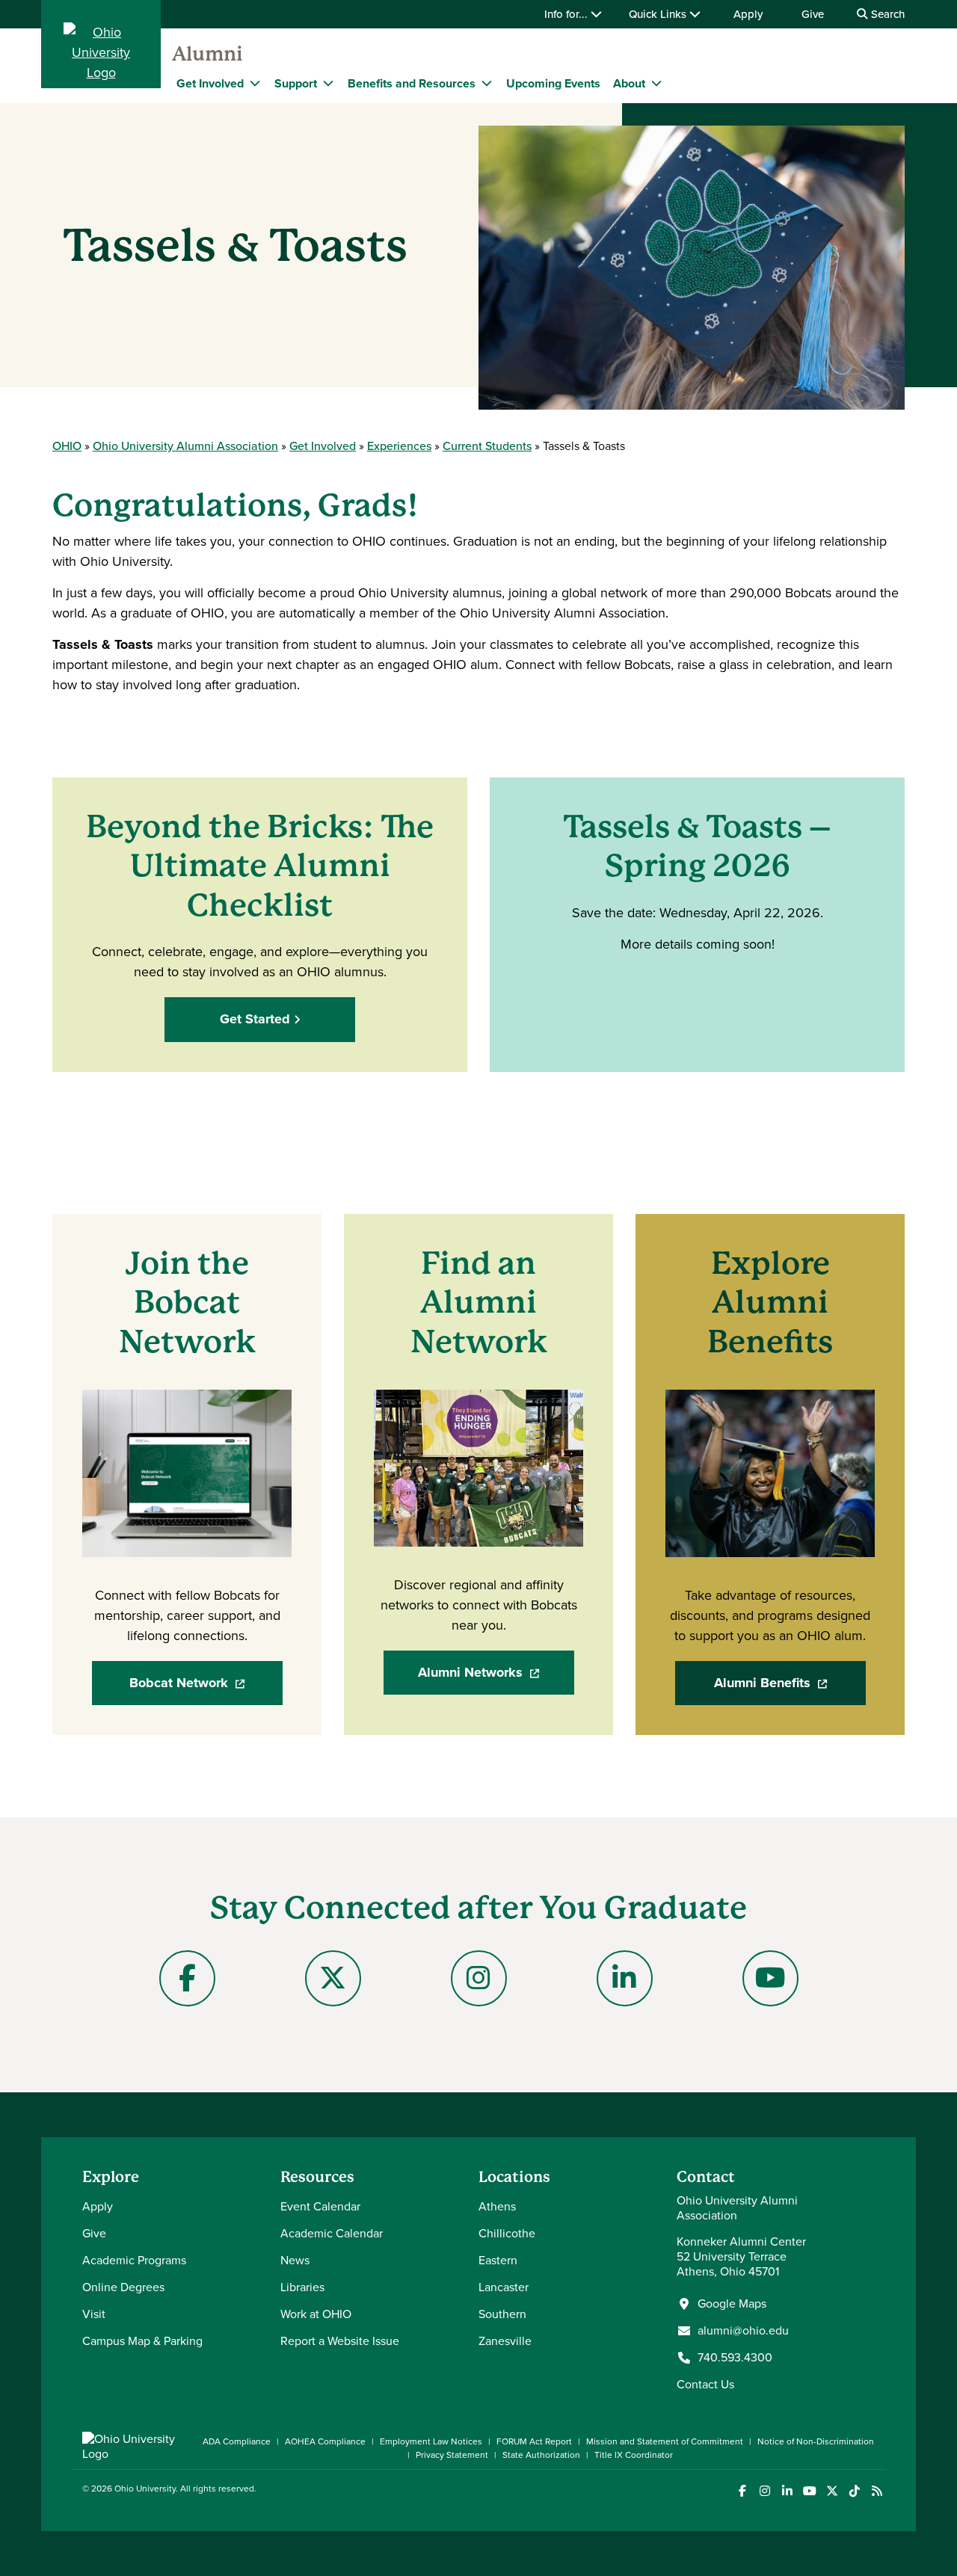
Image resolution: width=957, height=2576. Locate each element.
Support (296, 83)
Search (886, 14)
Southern (502, 2314)
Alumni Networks (496, 1677)
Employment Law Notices (431, 2441)
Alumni (207, 54)
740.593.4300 (735, 2358)
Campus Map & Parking (142, 2341)
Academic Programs (134, 2260)
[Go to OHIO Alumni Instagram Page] (479, 1978)
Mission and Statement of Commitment (665, 2441)
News (295, 2260)
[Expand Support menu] (328, 83)
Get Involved (210, 83)
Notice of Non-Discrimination (816, 2441)
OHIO (67, 446)
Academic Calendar (332, 2233)
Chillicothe (507, 2233)
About (629, 83)
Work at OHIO (316, 2314)
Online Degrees (123, 2287)
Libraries (302, 2287)
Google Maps (732, 2304)
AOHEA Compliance (325, 2441)
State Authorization (541, 2455)
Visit (94, 2314)
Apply (748, 14)
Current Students (487, 446)
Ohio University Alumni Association (185, 446)
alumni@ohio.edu (743, 2331)
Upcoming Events (553, 83)
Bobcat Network (206, 1688)
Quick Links (659, 14)
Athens (497, 2206)
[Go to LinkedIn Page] (625, 1978)
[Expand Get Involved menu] (255, 83)
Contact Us (705, 2384)
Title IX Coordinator (634, 2455)
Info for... (567, 14)
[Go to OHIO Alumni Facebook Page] (187, 1978)
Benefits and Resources (412, 83)
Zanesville (505, 2341)
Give (813, 14)
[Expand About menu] (656, 83)
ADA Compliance (237, 2441)
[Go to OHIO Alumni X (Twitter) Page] (333, 1978)
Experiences (399, 446)
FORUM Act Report (534, 2441)
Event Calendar (320, 2206)
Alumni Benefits (790, 1688)
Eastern (498, 2260)
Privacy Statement (452, 2455)
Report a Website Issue (340, 2341)
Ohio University (145, 2489)
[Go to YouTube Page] (770, 1978)
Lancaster (504, 2287)
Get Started (255, 1019)
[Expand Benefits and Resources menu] (487, 83)
